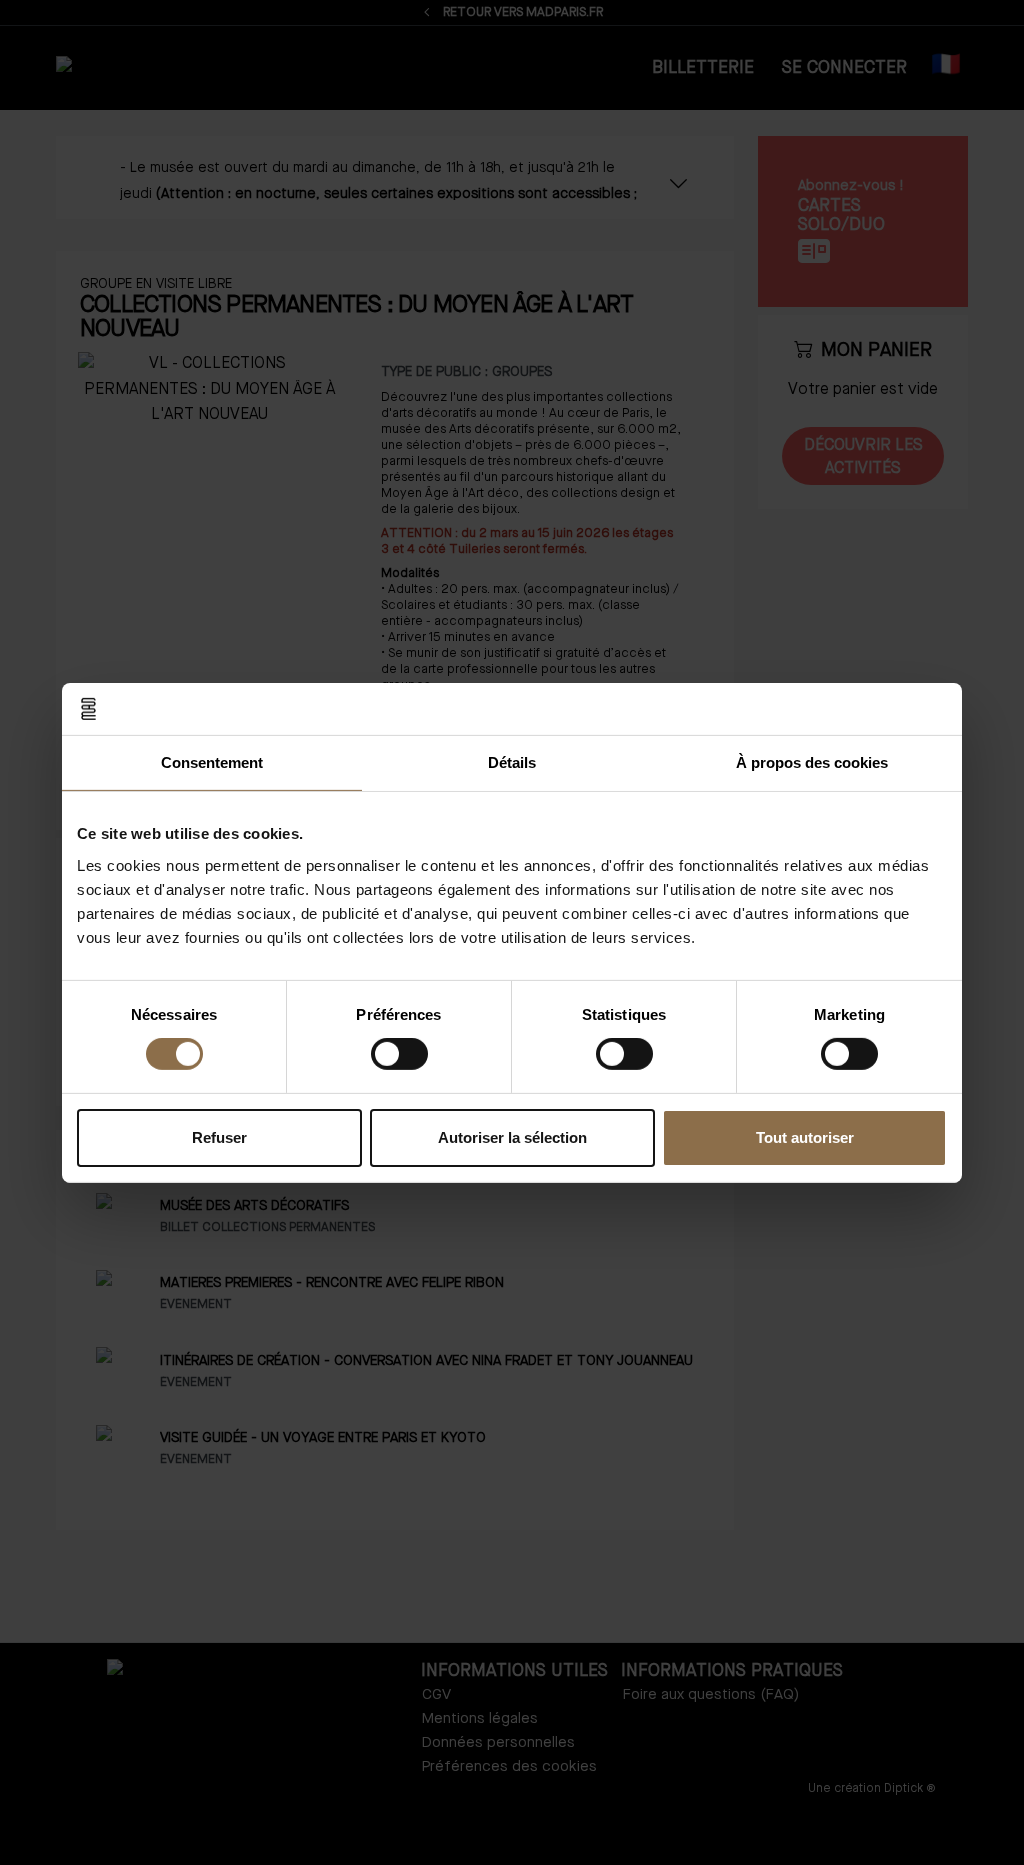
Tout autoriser (805, 1137)
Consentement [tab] (212, 762)
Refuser (219, 1137)
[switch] (399, 1054)
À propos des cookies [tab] (812, 762)
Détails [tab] (512, 762)
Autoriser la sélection (512, 1137)
